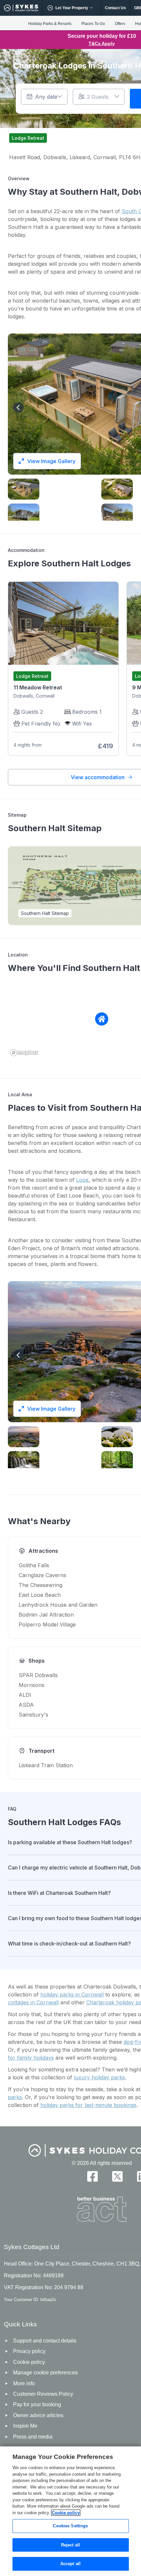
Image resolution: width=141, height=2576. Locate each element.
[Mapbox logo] (24, 1053)
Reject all (70, 2545)
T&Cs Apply (102, 43)
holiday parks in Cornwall (72, 1994)
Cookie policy (66, 2513)
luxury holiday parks (99, 2077)
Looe (82, 1180)
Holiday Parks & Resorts (50, 24)
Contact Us (115, 8)
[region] (70, 2511)
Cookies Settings (70, 2526)
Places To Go (93, 24)
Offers (120, 24)
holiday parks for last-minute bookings (88, 2105)
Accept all (70, 2564)
